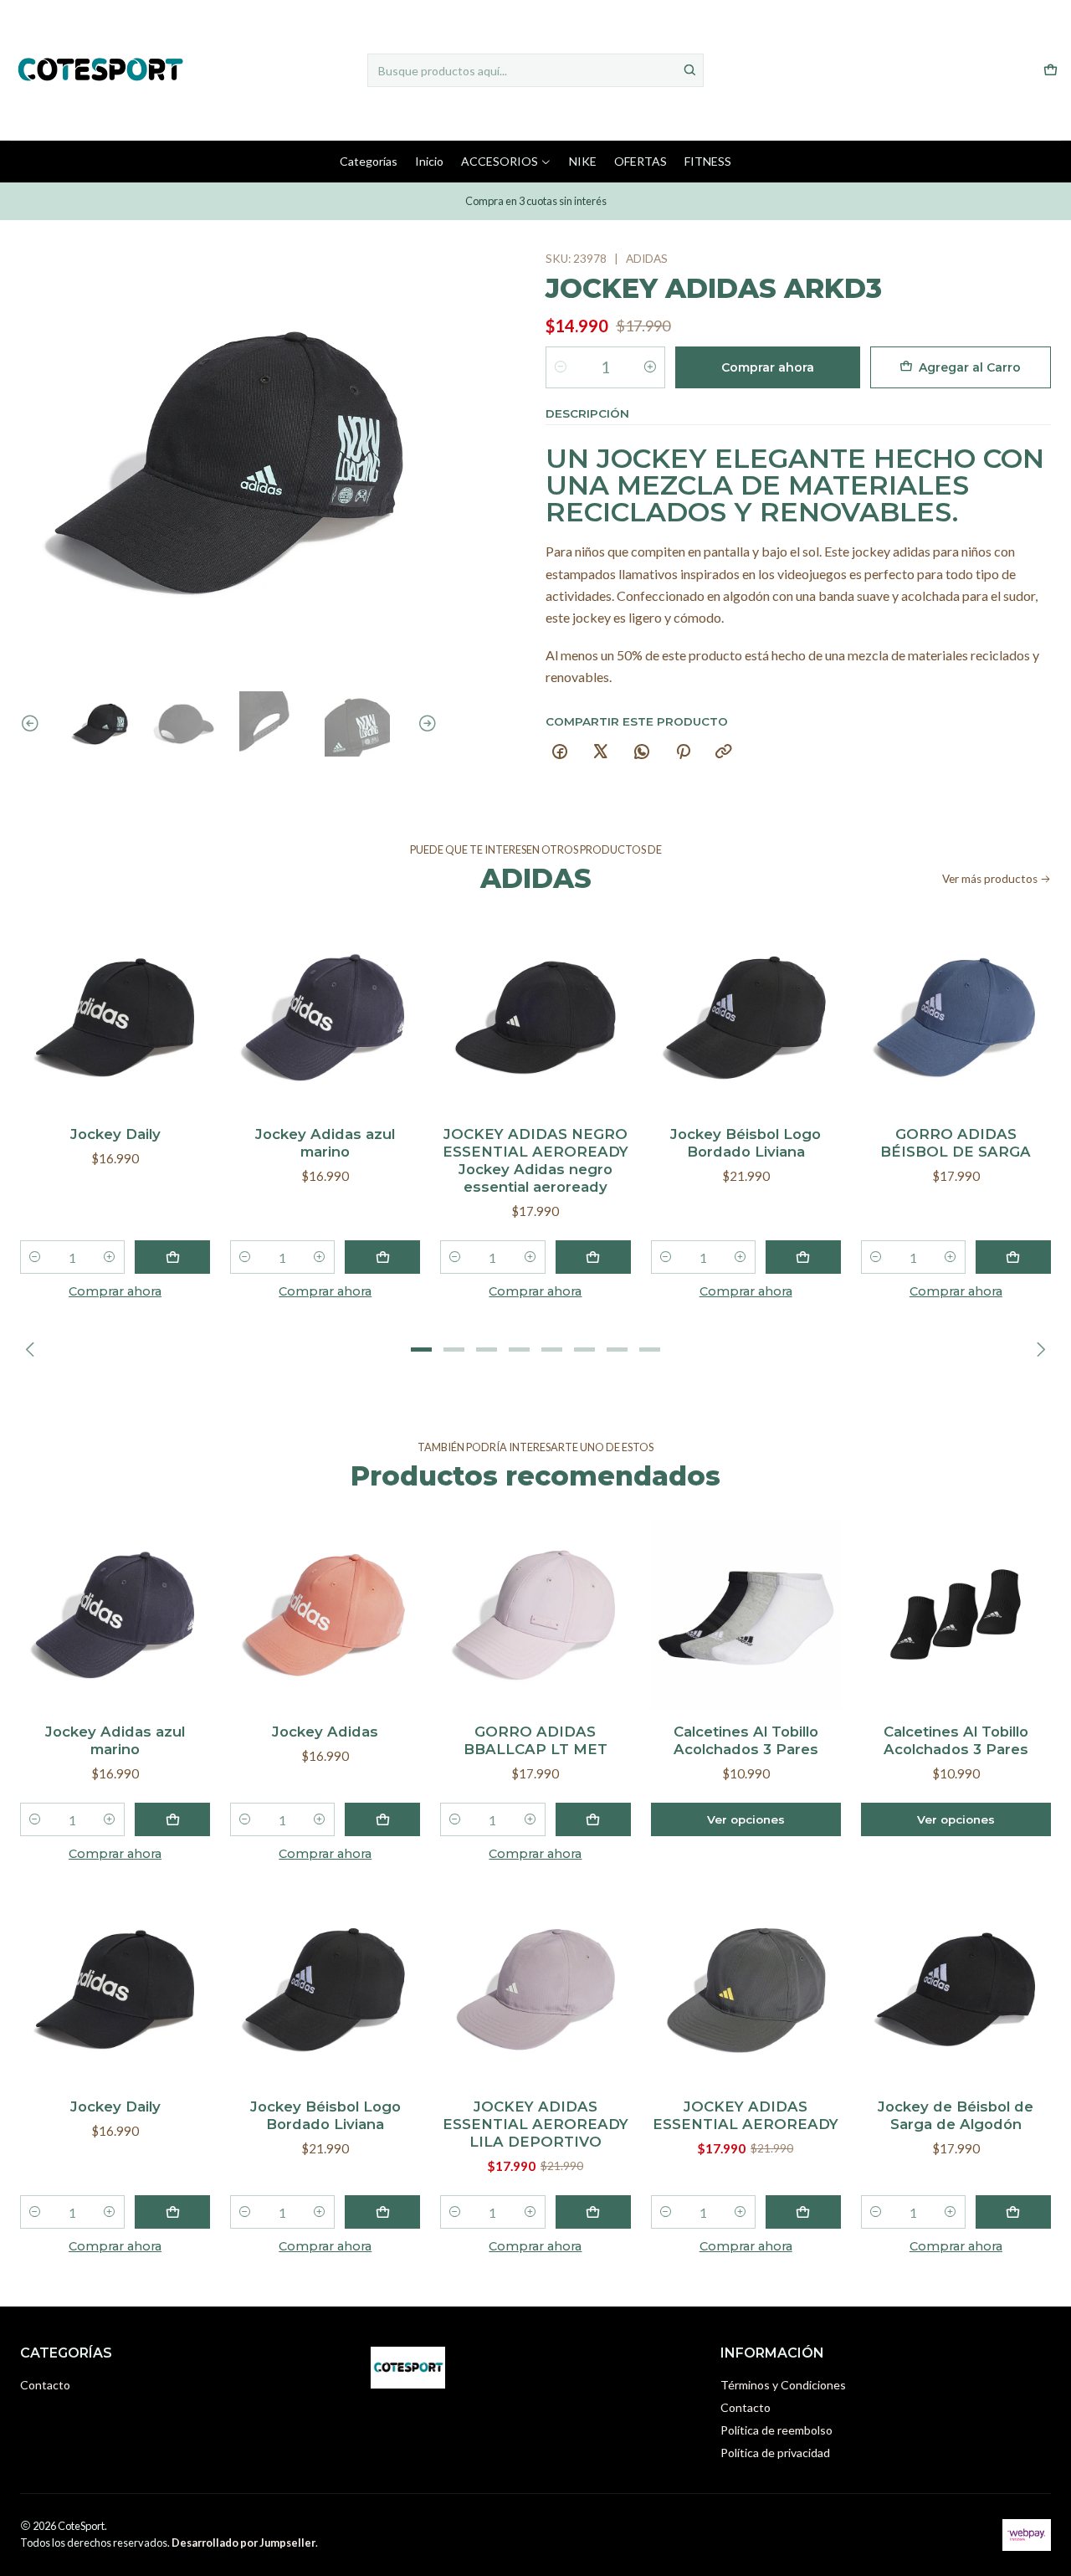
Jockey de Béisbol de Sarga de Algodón (956, 2115)
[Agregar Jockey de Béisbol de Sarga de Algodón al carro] (1013, 2212)
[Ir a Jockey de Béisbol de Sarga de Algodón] (956, 1989)
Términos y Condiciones (783, 2385)
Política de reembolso (776, 2430)
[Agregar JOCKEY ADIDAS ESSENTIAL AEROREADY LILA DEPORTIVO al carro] (593, 2212)
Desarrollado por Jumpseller (243, 2543)
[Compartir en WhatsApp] (642, 752)
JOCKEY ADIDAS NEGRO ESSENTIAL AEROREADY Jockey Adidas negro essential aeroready (535, 1160)
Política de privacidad (775, 2453)
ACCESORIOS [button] (500, 161)
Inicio (429, 161)
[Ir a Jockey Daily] (115, 1017)
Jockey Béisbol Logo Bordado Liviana (746, 1143)
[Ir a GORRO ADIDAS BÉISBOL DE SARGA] (956, 1017)
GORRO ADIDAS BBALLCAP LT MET (535, 1740)
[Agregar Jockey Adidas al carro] (382, 1819)
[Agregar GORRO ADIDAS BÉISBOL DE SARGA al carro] (1013, 1257)
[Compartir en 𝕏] (601, 752)
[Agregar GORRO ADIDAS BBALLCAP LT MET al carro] (593, 1819)
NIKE (583, 161)
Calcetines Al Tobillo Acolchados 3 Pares (746, 1740)
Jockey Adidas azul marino (325, 1143)
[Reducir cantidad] (561, 367)
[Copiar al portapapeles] (724, 752)
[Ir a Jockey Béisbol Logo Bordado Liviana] (746, 1017)
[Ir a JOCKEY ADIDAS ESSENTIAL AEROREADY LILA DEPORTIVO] (535, 1989)
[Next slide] (425, 724)
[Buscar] (689, 70)
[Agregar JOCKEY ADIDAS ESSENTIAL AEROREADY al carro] (803, 2212)
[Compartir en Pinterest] (683, 752)
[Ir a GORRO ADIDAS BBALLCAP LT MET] (535, 1615)
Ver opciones (746, 1819)
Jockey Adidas (325, 1732)
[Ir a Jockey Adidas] (325, 1615)
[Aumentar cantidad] (650, 367)
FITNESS (708, 161)
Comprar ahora (768, 367)
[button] (422, 1349)
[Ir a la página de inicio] (99, 70)
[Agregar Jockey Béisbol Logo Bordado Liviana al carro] (803, 1257)
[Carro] (1051, 71)
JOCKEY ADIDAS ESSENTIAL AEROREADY (746, 2115)
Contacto (45, 2385)
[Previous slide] (33, 724)
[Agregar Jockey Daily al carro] (172, 1257)
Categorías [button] (369, 161)
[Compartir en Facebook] (560, 752)
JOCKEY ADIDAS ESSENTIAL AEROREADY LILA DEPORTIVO (535, 2124)
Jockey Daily (115, 1134)
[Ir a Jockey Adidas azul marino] (325, 1017)
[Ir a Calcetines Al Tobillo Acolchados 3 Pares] (746, 1615)
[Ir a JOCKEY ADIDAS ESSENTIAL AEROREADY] (746, 1989)
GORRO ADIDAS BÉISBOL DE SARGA (956, 1143)
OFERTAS (641, 161)
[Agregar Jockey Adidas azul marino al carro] (382, 1257)
